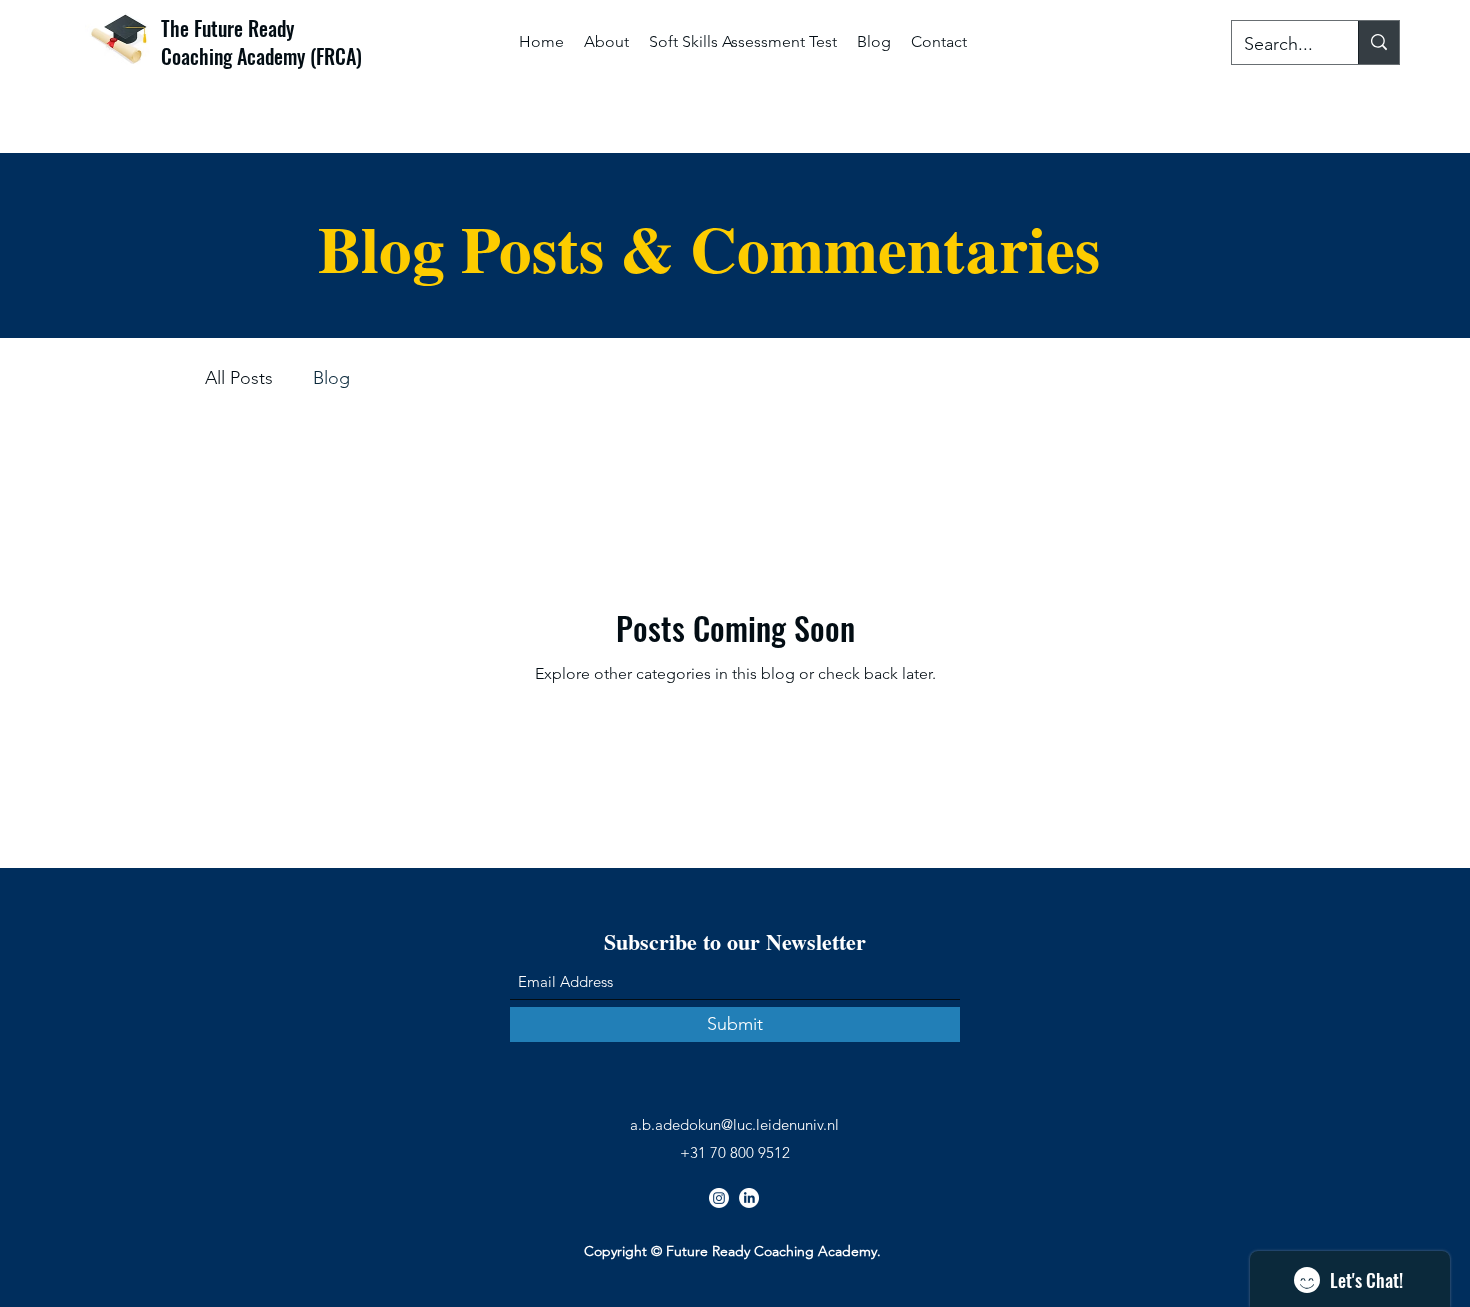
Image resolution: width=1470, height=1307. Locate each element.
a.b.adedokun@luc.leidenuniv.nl (734, 1124)
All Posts (239, 378)
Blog (331, 378)
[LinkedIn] (749, 1198)
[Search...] (1378, 42)
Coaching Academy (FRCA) (261, 56)
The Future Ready (227, 28)
